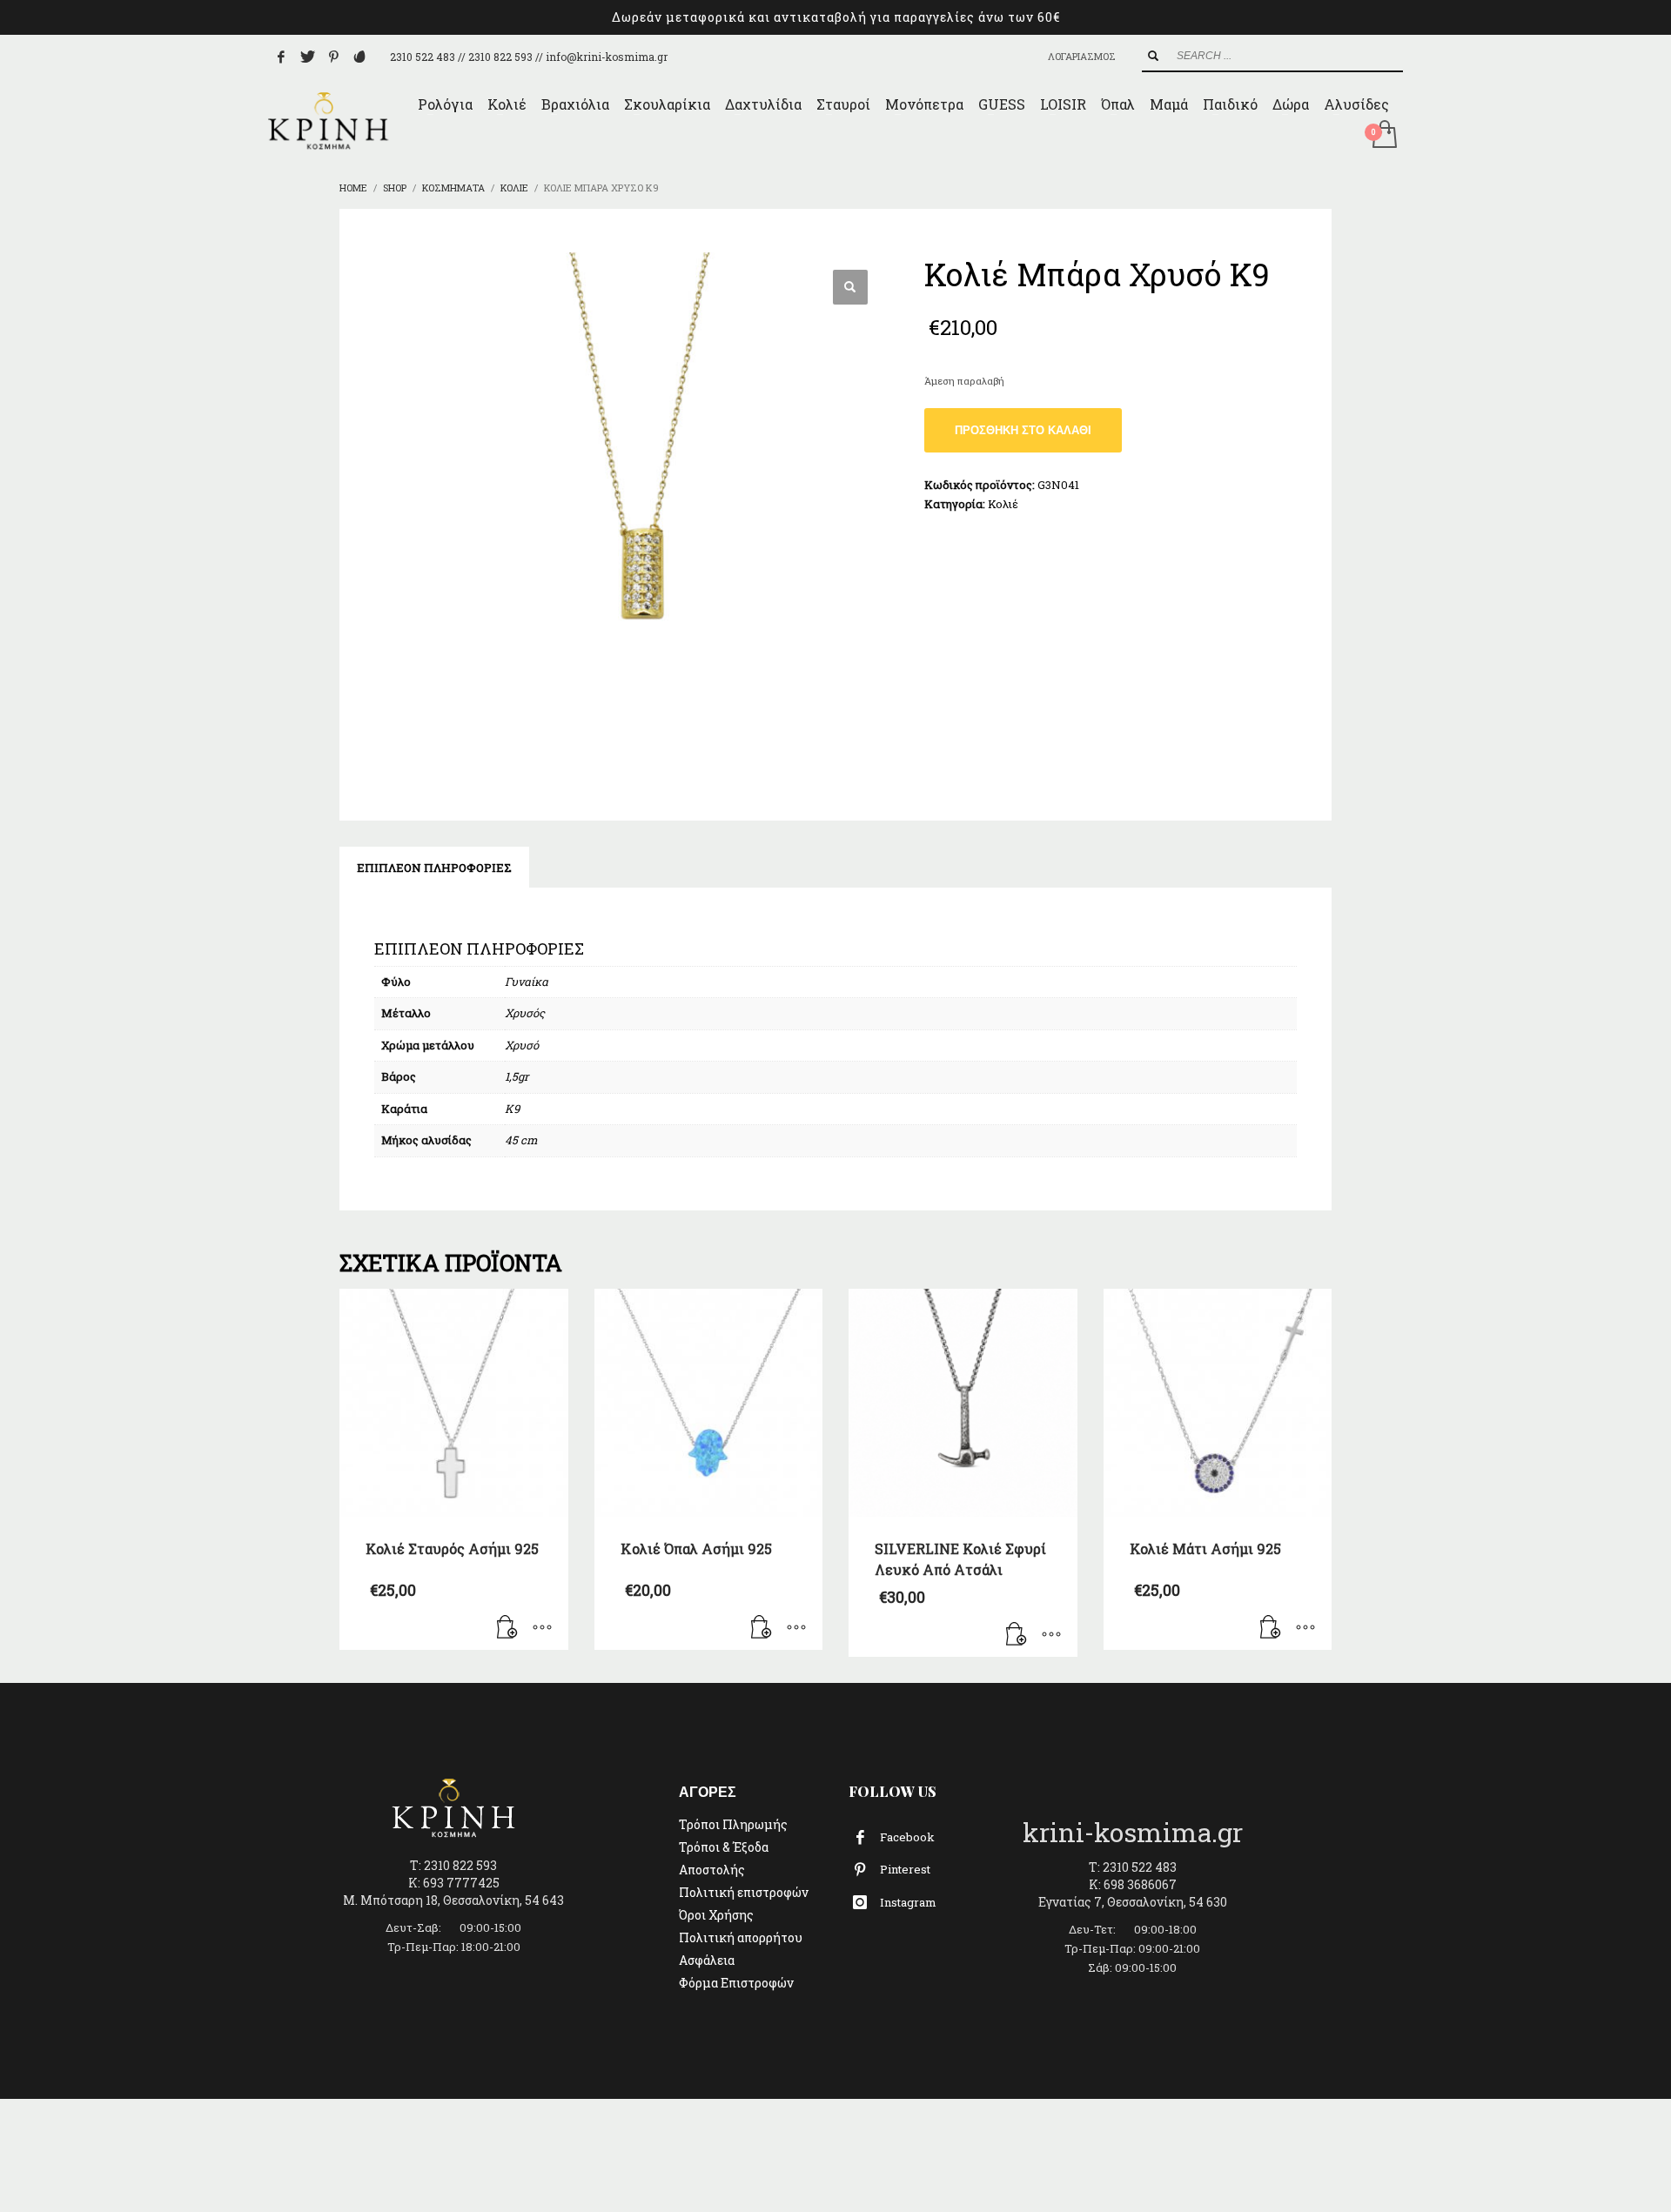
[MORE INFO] (542, 1628)
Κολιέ (1003, 504)
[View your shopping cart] (1383, 136)
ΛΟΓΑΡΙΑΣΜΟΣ (1082, 56)
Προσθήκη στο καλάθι (1023, 430)
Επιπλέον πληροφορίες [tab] (434, 868)
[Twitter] (307, 57)
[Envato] (359, 57)
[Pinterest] (333, 57)
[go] (1153, 56)
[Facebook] (281, 57)
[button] (850, 287)
